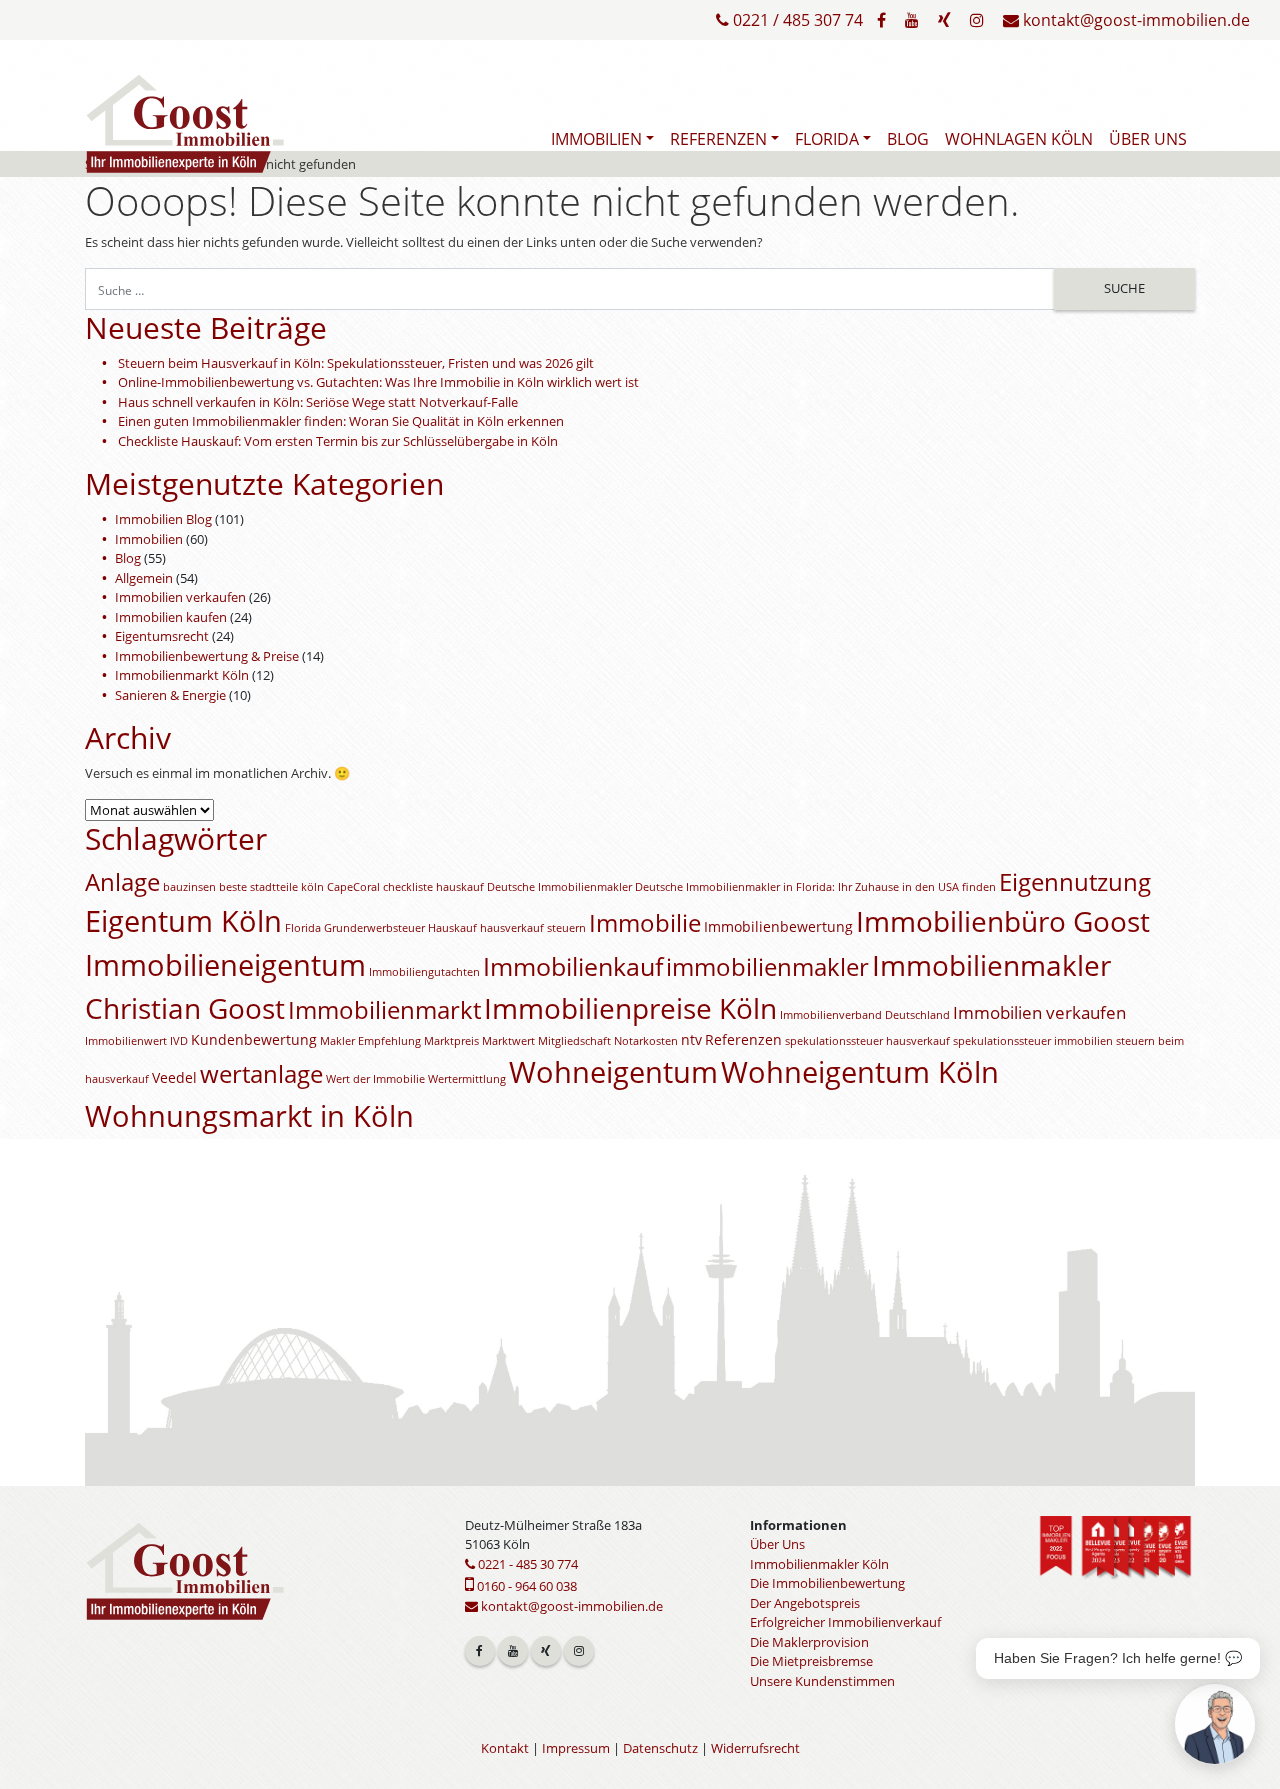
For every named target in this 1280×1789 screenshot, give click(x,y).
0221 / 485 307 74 (796, 20)
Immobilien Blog (163, 519)
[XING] (944, 20)
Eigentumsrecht (162, 636)
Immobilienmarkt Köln (182, 675)
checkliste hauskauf (433, 887)
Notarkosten (646, 1041)
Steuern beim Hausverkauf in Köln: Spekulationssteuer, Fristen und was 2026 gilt (356, 363)
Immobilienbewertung (778, 926)
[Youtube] (912, 20)
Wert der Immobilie (375, 1079)
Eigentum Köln (183, 921)
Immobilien (596, 139)
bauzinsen (189, 887)
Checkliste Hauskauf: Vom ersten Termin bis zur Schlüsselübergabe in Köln (338, 441)
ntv (691, 1039)
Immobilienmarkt (384, 1010)
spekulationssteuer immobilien (1033, 1041)
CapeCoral (353, 887)
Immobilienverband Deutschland (865, 1015)
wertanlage (261, 1074)
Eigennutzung (1075, 882)
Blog (908, 139)
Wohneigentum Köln (860, 1072)
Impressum (576, 1748)
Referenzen (718, 139)
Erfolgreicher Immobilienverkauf (845, 1622)
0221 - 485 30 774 (526, 1564)
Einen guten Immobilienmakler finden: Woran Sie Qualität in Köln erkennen (341, 421)
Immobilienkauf (573, 966)
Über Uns (1148, 139)
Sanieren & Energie (170, 695)
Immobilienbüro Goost (1003, 921)
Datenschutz (660, 1748)
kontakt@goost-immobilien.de (1134, 20)
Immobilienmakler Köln (819, 1564)
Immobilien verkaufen (180, 597)
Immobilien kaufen (171, 617)
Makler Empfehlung (370, 1041)
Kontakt (505, 1748)
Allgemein (144, 578)
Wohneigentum (613, 1072)
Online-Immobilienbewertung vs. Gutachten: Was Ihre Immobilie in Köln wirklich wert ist (378, 382)
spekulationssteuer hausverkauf (867, 1041)
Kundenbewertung (254, 1039)
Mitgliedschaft (574, 1041)
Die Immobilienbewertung (827, 1583)
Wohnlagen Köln (1019, 139)
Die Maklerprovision (809, 1642)
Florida (827, 139)
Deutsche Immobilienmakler (559, 887)
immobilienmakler (767, 967)
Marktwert (508, 1041)
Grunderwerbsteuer (374, 928)
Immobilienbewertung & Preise (207, 656)
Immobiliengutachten (424, 972)
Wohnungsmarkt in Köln (249, 1116)
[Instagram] (977, 20)
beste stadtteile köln (271, 887)
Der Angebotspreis (805, 1603)
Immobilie (645, 923)
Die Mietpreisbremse (811, 1661)
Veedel (174, 1077)
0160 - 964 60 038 (525, 1586)
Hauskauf (452, 928)
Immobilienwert (126, 1041)
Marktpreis (451, 1041)
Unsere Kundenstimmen (822, 1681)
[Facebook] (881, 20)
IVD (179, 1041)
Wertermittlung (467, 1079)
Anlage (122, 882)
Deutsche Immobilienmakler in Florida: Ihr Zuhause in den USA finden (815, 887)
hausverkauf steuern (533, 928)
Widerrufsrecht (755, 1748)
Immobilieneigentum (225, 965)
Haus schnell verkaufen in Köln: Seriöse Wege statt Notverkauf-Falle (318, 402)
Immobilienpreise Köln (630, 1008)
